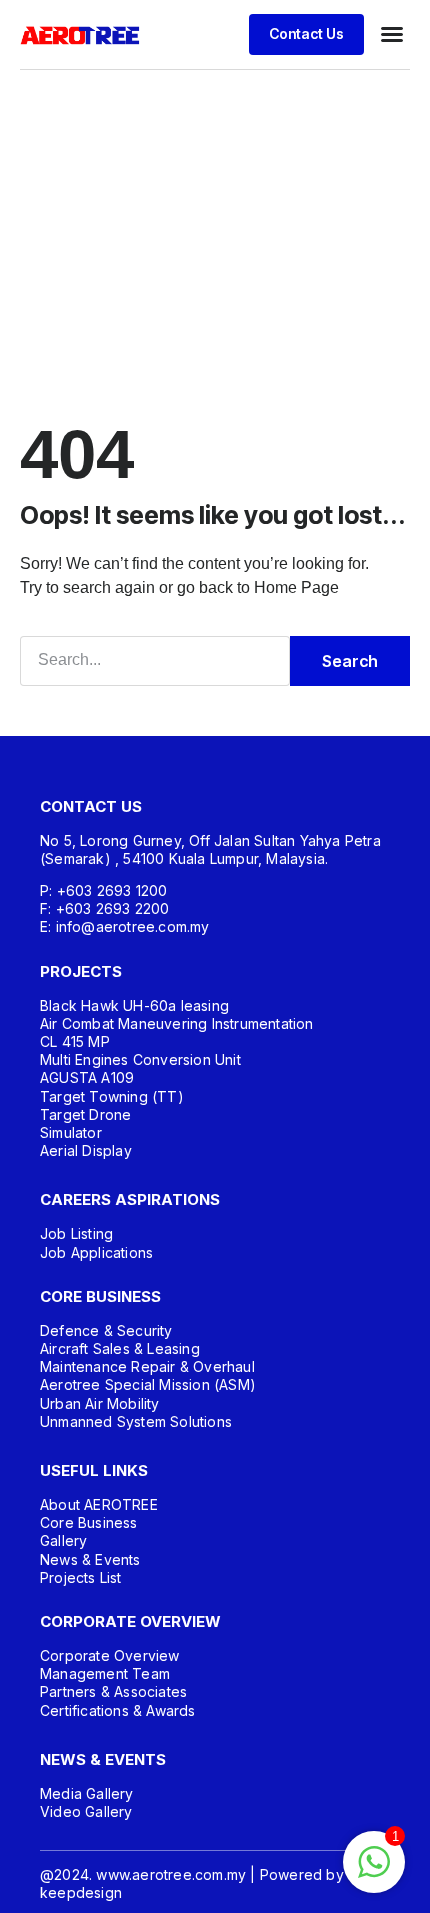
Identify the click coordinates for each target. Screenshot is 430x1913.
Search (350, 661)
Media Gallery (87, 1793)
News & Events (90, 1559)
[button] (392, 34)
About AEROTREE (99, 1504)
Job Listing (76, 1233)
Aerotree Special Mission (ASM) (148, 1384)
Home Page (296, 587)
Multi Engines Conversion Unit (140, 1059)
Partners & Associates (113, 1691)
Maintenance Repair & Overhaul (147, 1366)
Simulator (71, 1132)
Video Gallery (86, 1811)
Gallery (63, 1540)
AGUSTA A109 (87, 1077)
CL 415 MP (75, 1041)
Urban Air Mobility (100, 1403)
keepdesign (81, 1892)
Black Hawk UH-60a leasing (134, 1005)
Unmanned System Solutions (136, 1421)
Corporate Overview (110, 1655)
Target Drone (85, 1114)
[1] (374, 1872)
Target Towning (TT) (112, 1096)
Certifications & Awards (118, 1710)
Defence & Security (106, 1330)
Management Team (105, 1673)
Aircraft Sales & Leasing (120, 1348)
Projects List (81, 1577)
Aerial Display (86, 1150)
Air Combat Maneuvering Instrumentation (177, 1023)
